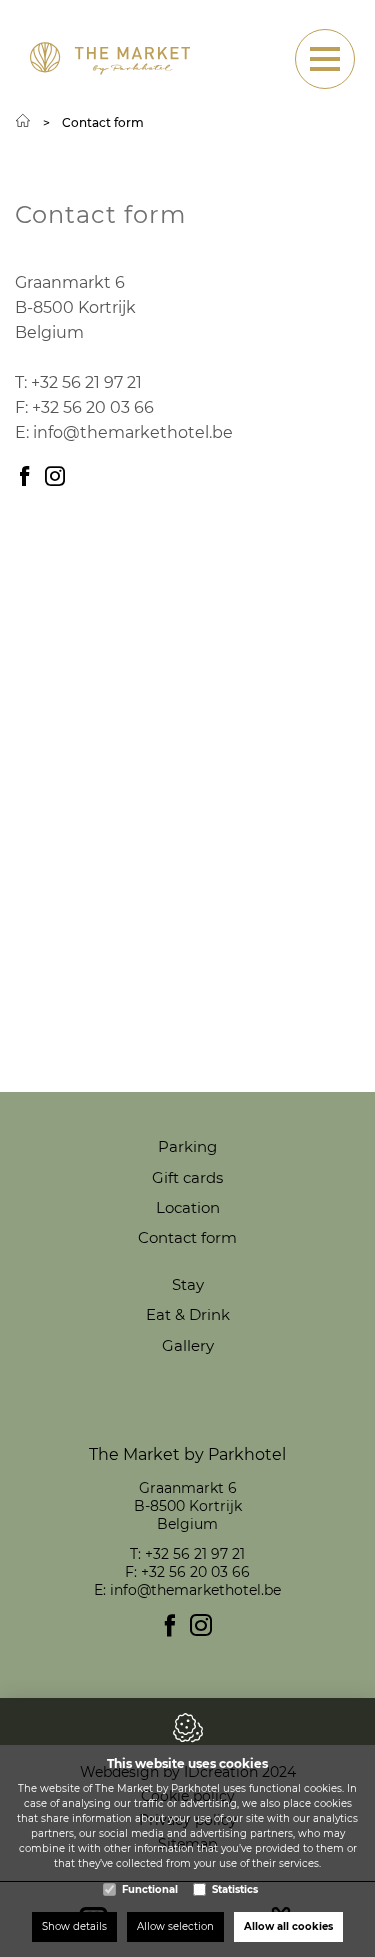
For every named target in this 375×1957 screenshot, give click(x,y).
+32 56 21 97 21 (86, 382)
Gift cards (187, 1177)
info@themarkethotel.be (133, 432)
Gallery (188, 1345)
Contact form (187, 1237)
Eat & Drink (188, 1314)
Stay (188, 1284)
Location (188, 1207)
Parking (187, 1146)
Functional (150, 1889)
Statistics (235, 1889)
